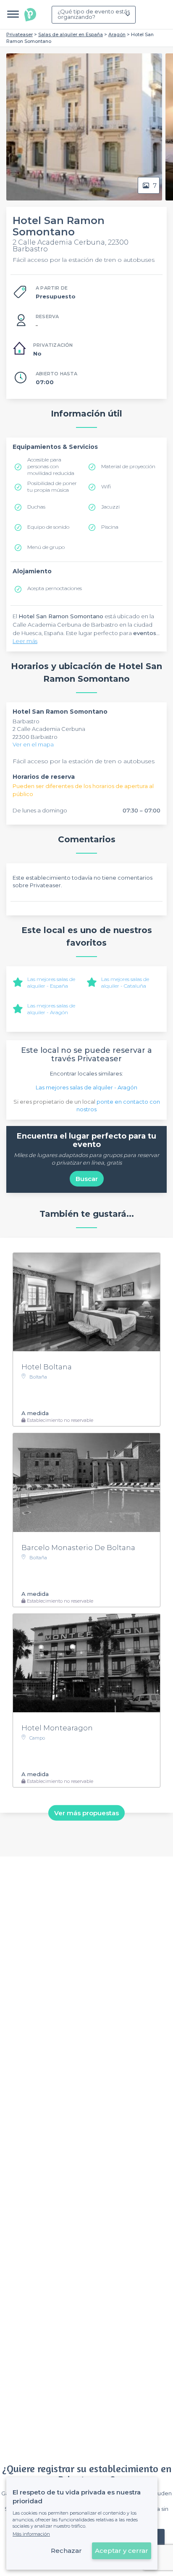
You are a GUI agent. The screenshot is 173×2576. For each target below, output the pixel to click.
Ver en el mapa (33, 744)
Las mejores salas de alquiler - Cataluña (125, 982)
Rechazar (66, 2551)
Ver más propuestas (86, 1813)
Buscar (87, 1179)
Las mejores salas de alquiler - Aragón (51, 1009)
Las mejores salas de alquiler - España (51, 982)
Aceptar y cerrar (122, 2551)
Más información (31, 2534)
